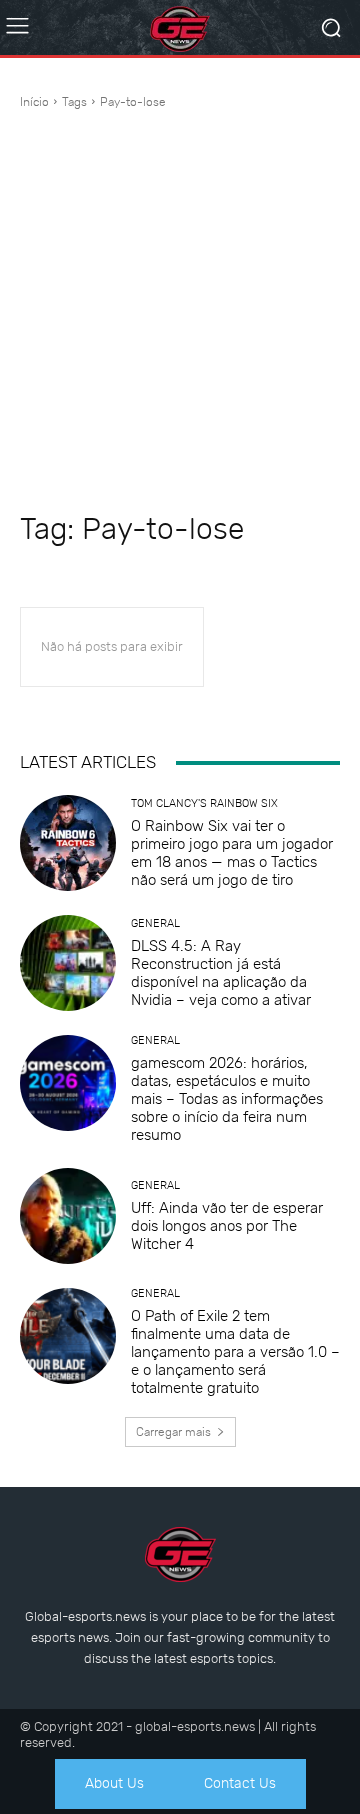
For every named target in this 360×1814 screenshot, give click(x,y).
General (155, 923)
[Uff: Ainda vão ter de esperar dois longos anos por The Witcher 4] (68, 1216)
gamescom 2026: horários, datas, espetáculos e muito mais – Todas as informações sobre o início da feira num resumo (227, 1099)
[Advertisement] (180, 311)
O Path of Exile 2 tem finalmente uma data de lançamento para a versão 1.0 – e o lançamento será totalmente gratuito (235, 1352)
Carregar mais (173, 1432)
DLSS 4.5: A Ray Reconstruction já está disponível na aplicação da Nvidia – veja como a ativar (221, 973)
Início (34, 102)
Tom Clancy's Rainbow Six (204, 803)
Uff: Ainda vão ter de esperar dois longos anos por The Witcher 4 (227, 1226)
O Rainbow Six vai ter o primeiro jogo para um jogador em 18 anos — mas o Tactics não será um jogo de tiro (232, 853)
